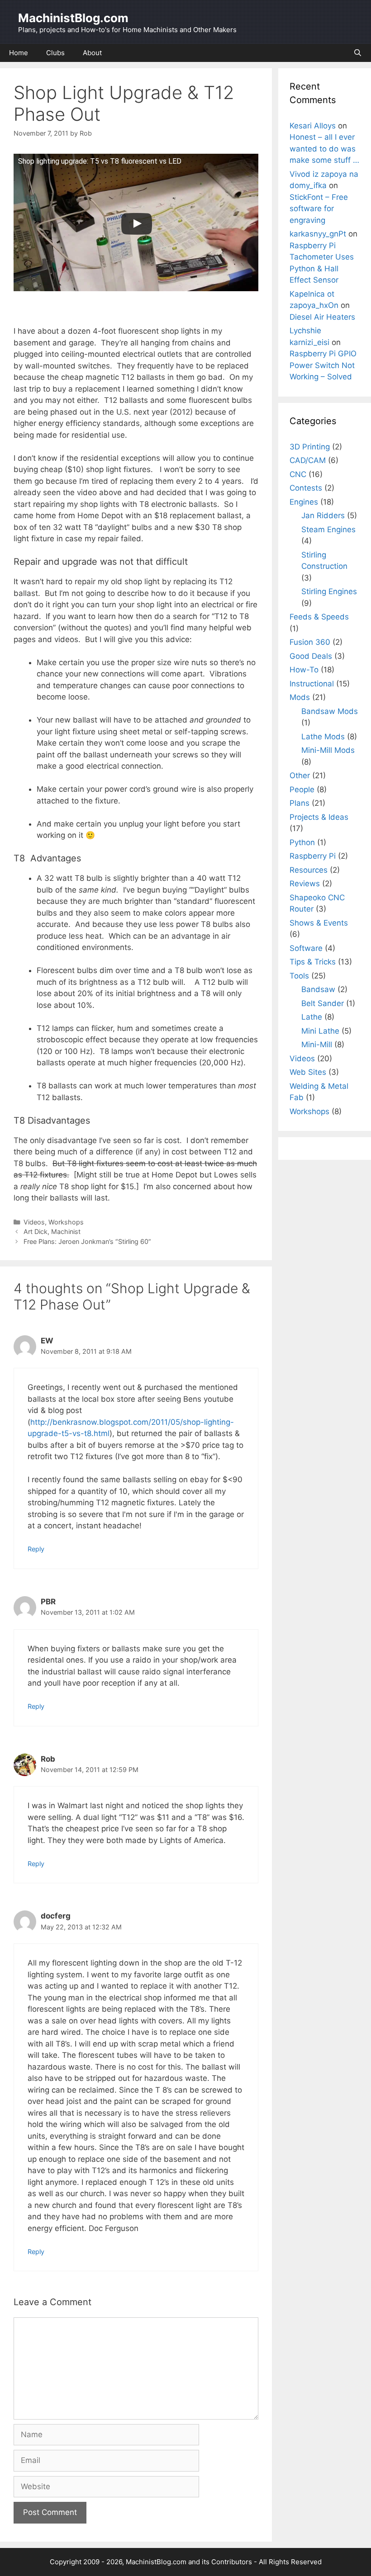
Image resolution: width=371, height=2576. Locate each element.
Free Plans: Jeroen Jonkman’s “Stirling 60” (87, 1241)
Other (300, 775)
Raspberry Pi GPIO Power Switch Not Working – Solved (323, 365)
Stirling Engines (329, 591)
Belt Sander (323, 1003)
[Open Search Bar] (358, 53)
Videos (34, 1222)
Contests (306, 488)
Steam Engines (328, 529)
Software (306, 948)
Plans (300, 803)
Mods (300, 697)
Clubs (55, 53)
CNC (298, 474)
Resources (309, 870)
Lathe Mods (323, 737)
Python (302, 842)
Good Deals (311, 656)
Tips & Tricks (313, 962)
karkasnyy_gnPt (318, 234)
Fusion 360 (310, 642)
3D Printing (310, 447)
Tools (299, 976)
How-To (304, 670)
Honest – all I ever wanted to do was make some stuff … (324, 149)
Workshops (66, 1222)
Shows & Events (319, 923)
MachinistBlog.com (73, 18)
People (302, 789)
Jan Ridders (323, 515)
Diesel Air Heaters (322, 317)
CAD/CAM (308, 460)
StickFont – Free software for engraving (319, 209)
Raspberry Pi (313, 856)
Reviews (305, 884)
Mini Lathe (320, 1031)
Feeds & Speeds (319, 617)
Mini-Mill (317, 1045)
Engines (304, 502)
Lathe (312, 1017)
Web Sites (308, 1072)
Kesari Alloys (313, 126)
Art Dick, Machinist (52, 1231)
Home (19, 53)
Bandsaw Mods (330, 711)
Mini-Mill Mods (328, 750)
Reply (36, 1549)
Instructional (312, 684)
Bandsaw (318, 989)
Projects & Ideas (319, 817)
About (92, 53)
